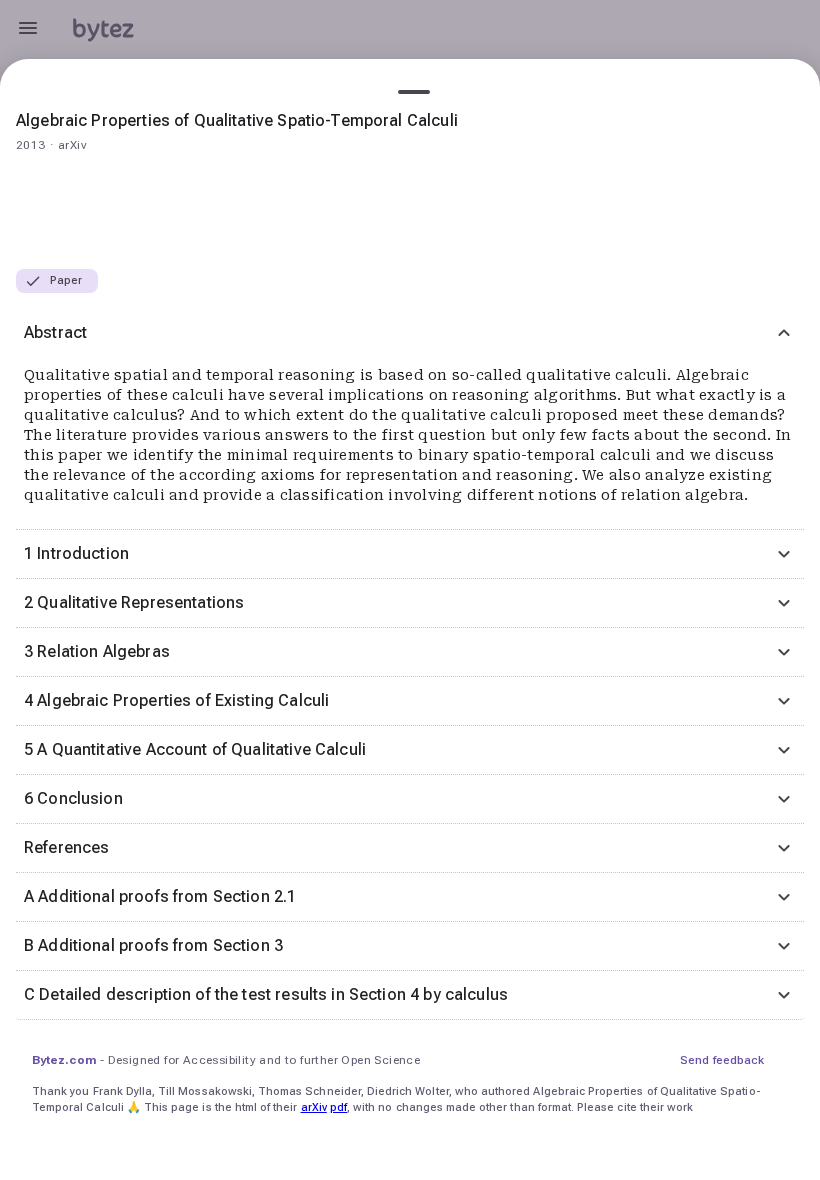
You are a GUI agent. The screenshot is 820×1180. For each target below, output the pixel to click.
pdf (338, 1107)
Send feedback (722, 1060)
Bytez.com (64, 1060)
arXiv (314, 1107)
